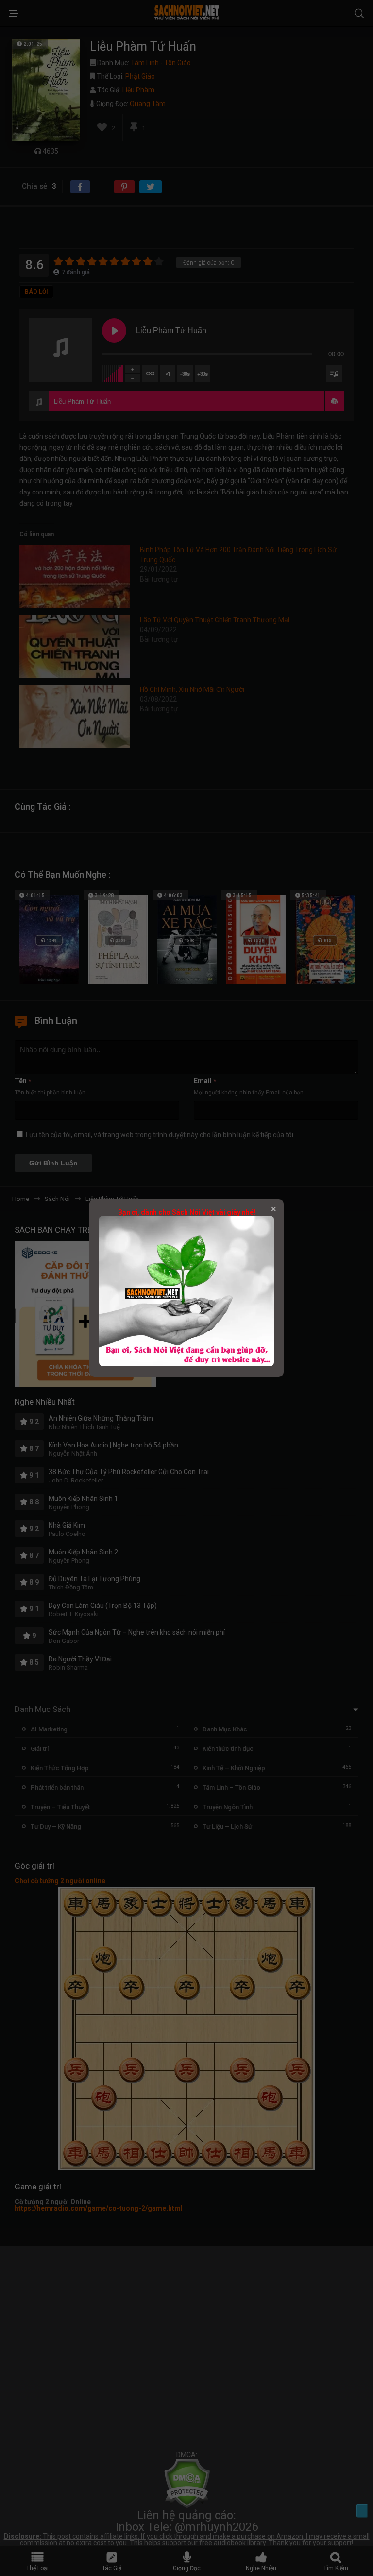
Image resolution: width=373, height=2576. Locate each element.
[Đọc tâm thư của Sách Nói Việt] (186, 1364)
